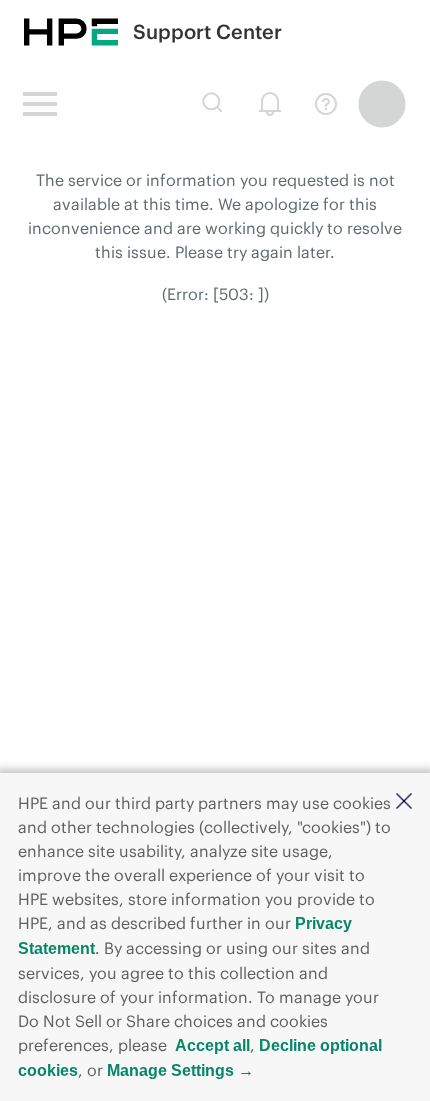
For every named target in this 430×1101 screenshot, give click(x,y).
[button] (404, 802)
